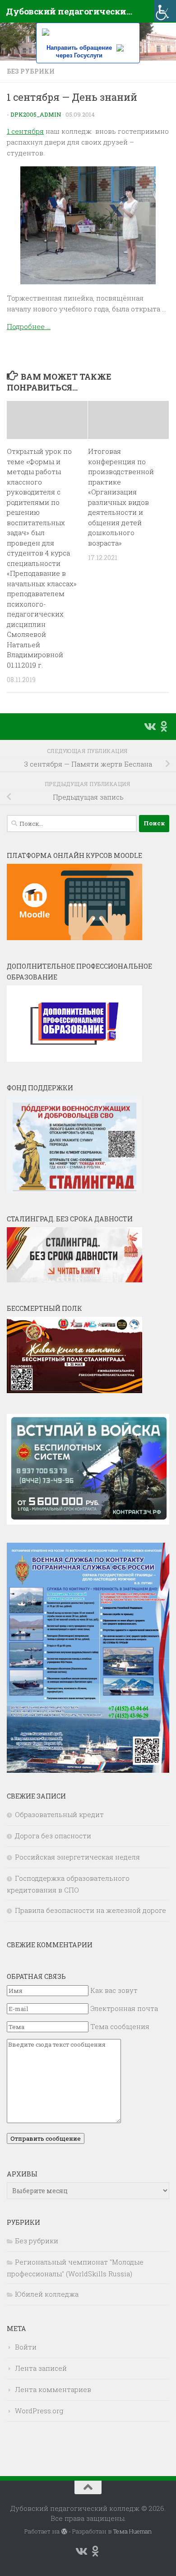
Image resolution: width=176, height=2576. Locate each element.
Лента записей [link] (41, 2368)
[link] (165, 11)
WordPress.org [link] (39, 2411)
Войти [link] (26, 2347)
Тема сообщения (120, 2026)
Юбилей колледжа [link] (47, 2294)
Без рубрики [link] (31, 71)
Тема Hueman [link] (132, 2531)
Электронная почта (124, 2008)
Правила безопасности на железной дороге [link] (90, 1910)
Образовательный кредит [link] (59, 1814)
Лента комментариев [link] (53, 2389)
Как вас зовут (114, 1990)
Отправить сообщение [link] (46, 2138)
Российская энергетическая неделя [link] (77, 1857)
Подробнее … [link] (29, 326)
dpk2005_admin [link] (36, 114)
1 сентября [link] (25, 131)
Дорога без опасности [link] (53, 1836)
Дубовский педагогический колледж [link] (69, 11)
